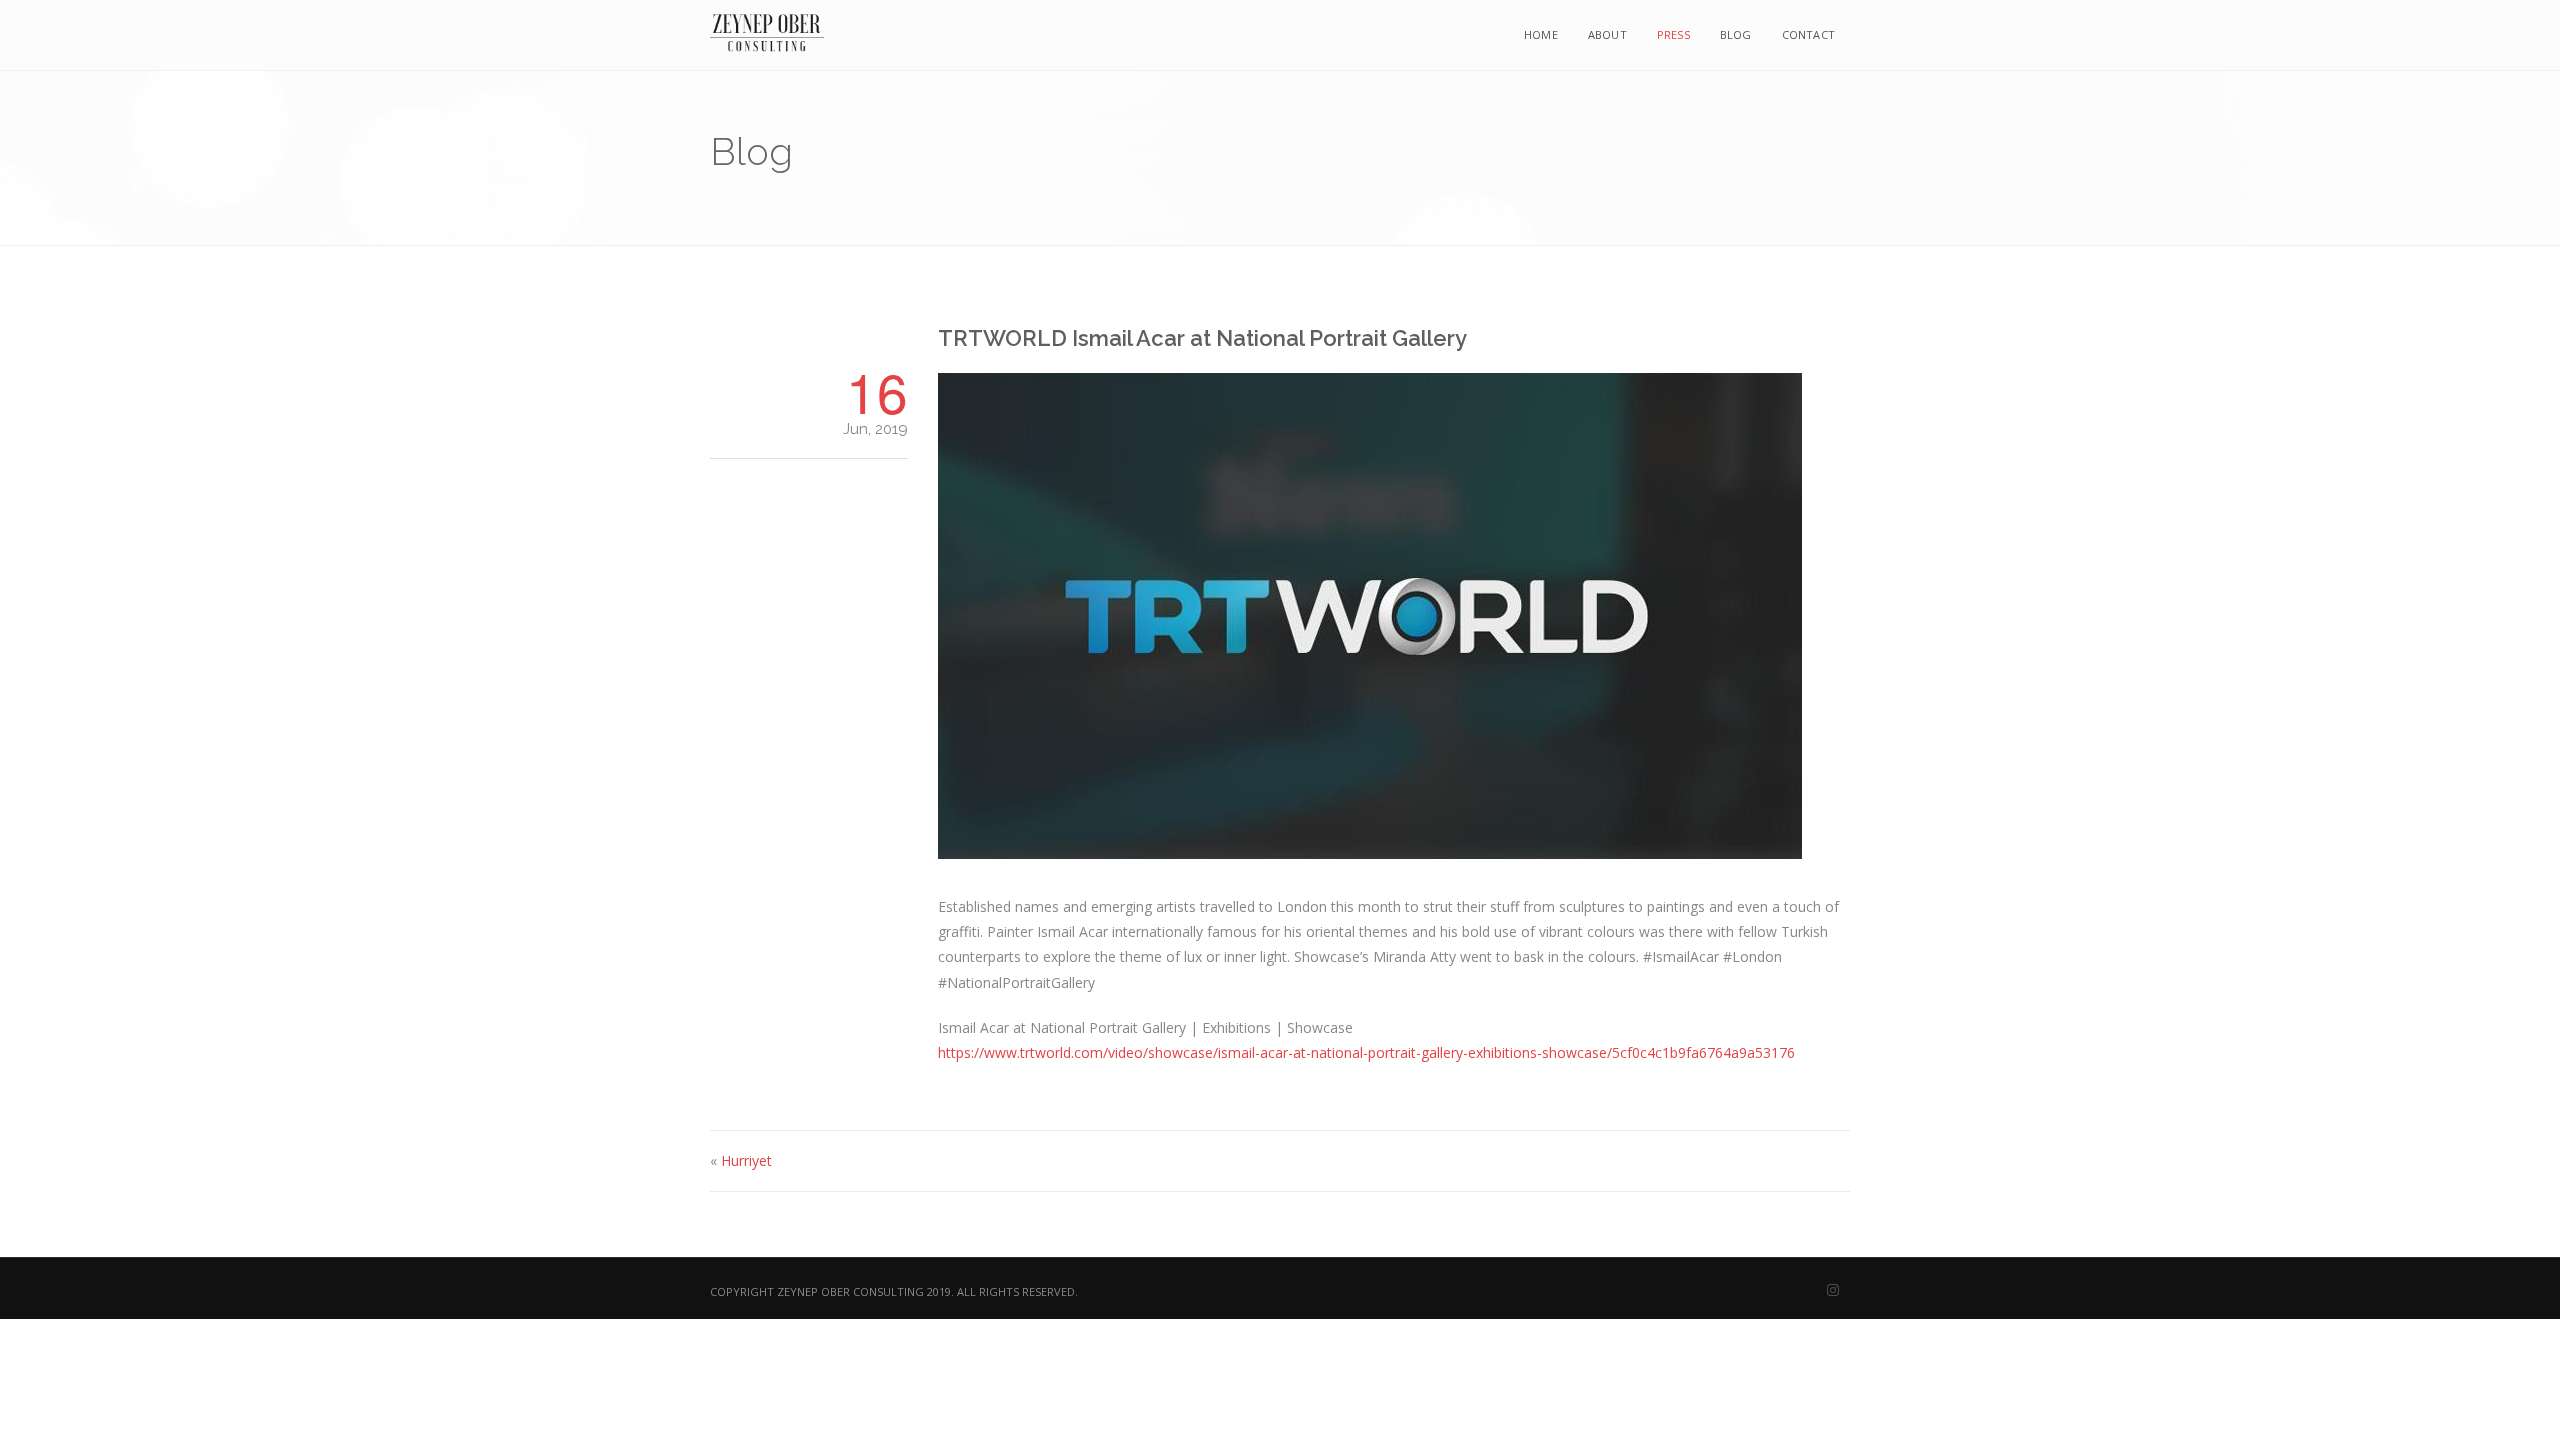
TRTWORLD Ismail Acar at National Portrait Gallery (1202, 338)
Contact (1808, 34)
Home (1541, 34)
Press (1673, 34)
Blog (1736, 34)
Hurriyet (746, 1160)
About (1607, 34)
